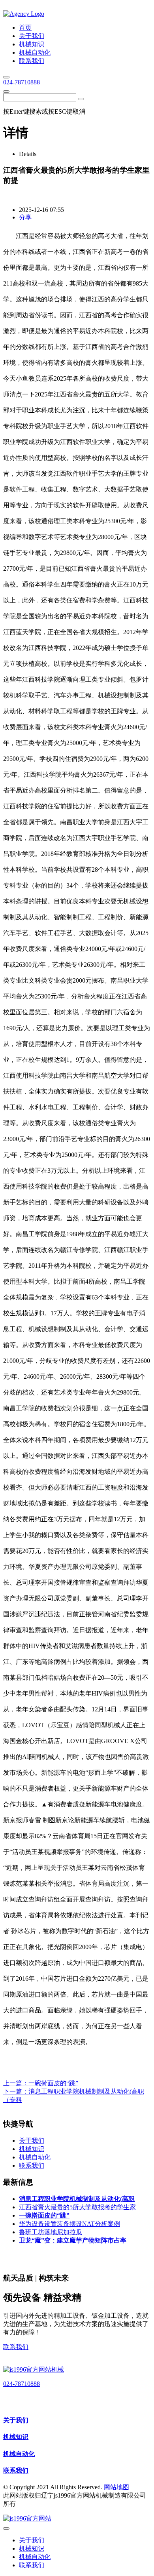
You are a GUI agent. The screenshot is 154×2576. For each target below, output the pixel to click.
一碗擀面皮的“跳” (53, 2083)
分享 (25, 217)
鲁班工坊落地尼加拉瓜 (51, 2232)
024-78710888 (22, 82)
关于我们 (16, 2420)
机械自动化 (19, 2454)
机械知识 (16, 2437)
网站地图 (116, 2487)
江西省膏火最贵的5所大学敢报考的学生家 (77, 2207)
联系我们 (16, 2347)
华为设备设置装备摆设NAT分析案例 (69, 2224)
